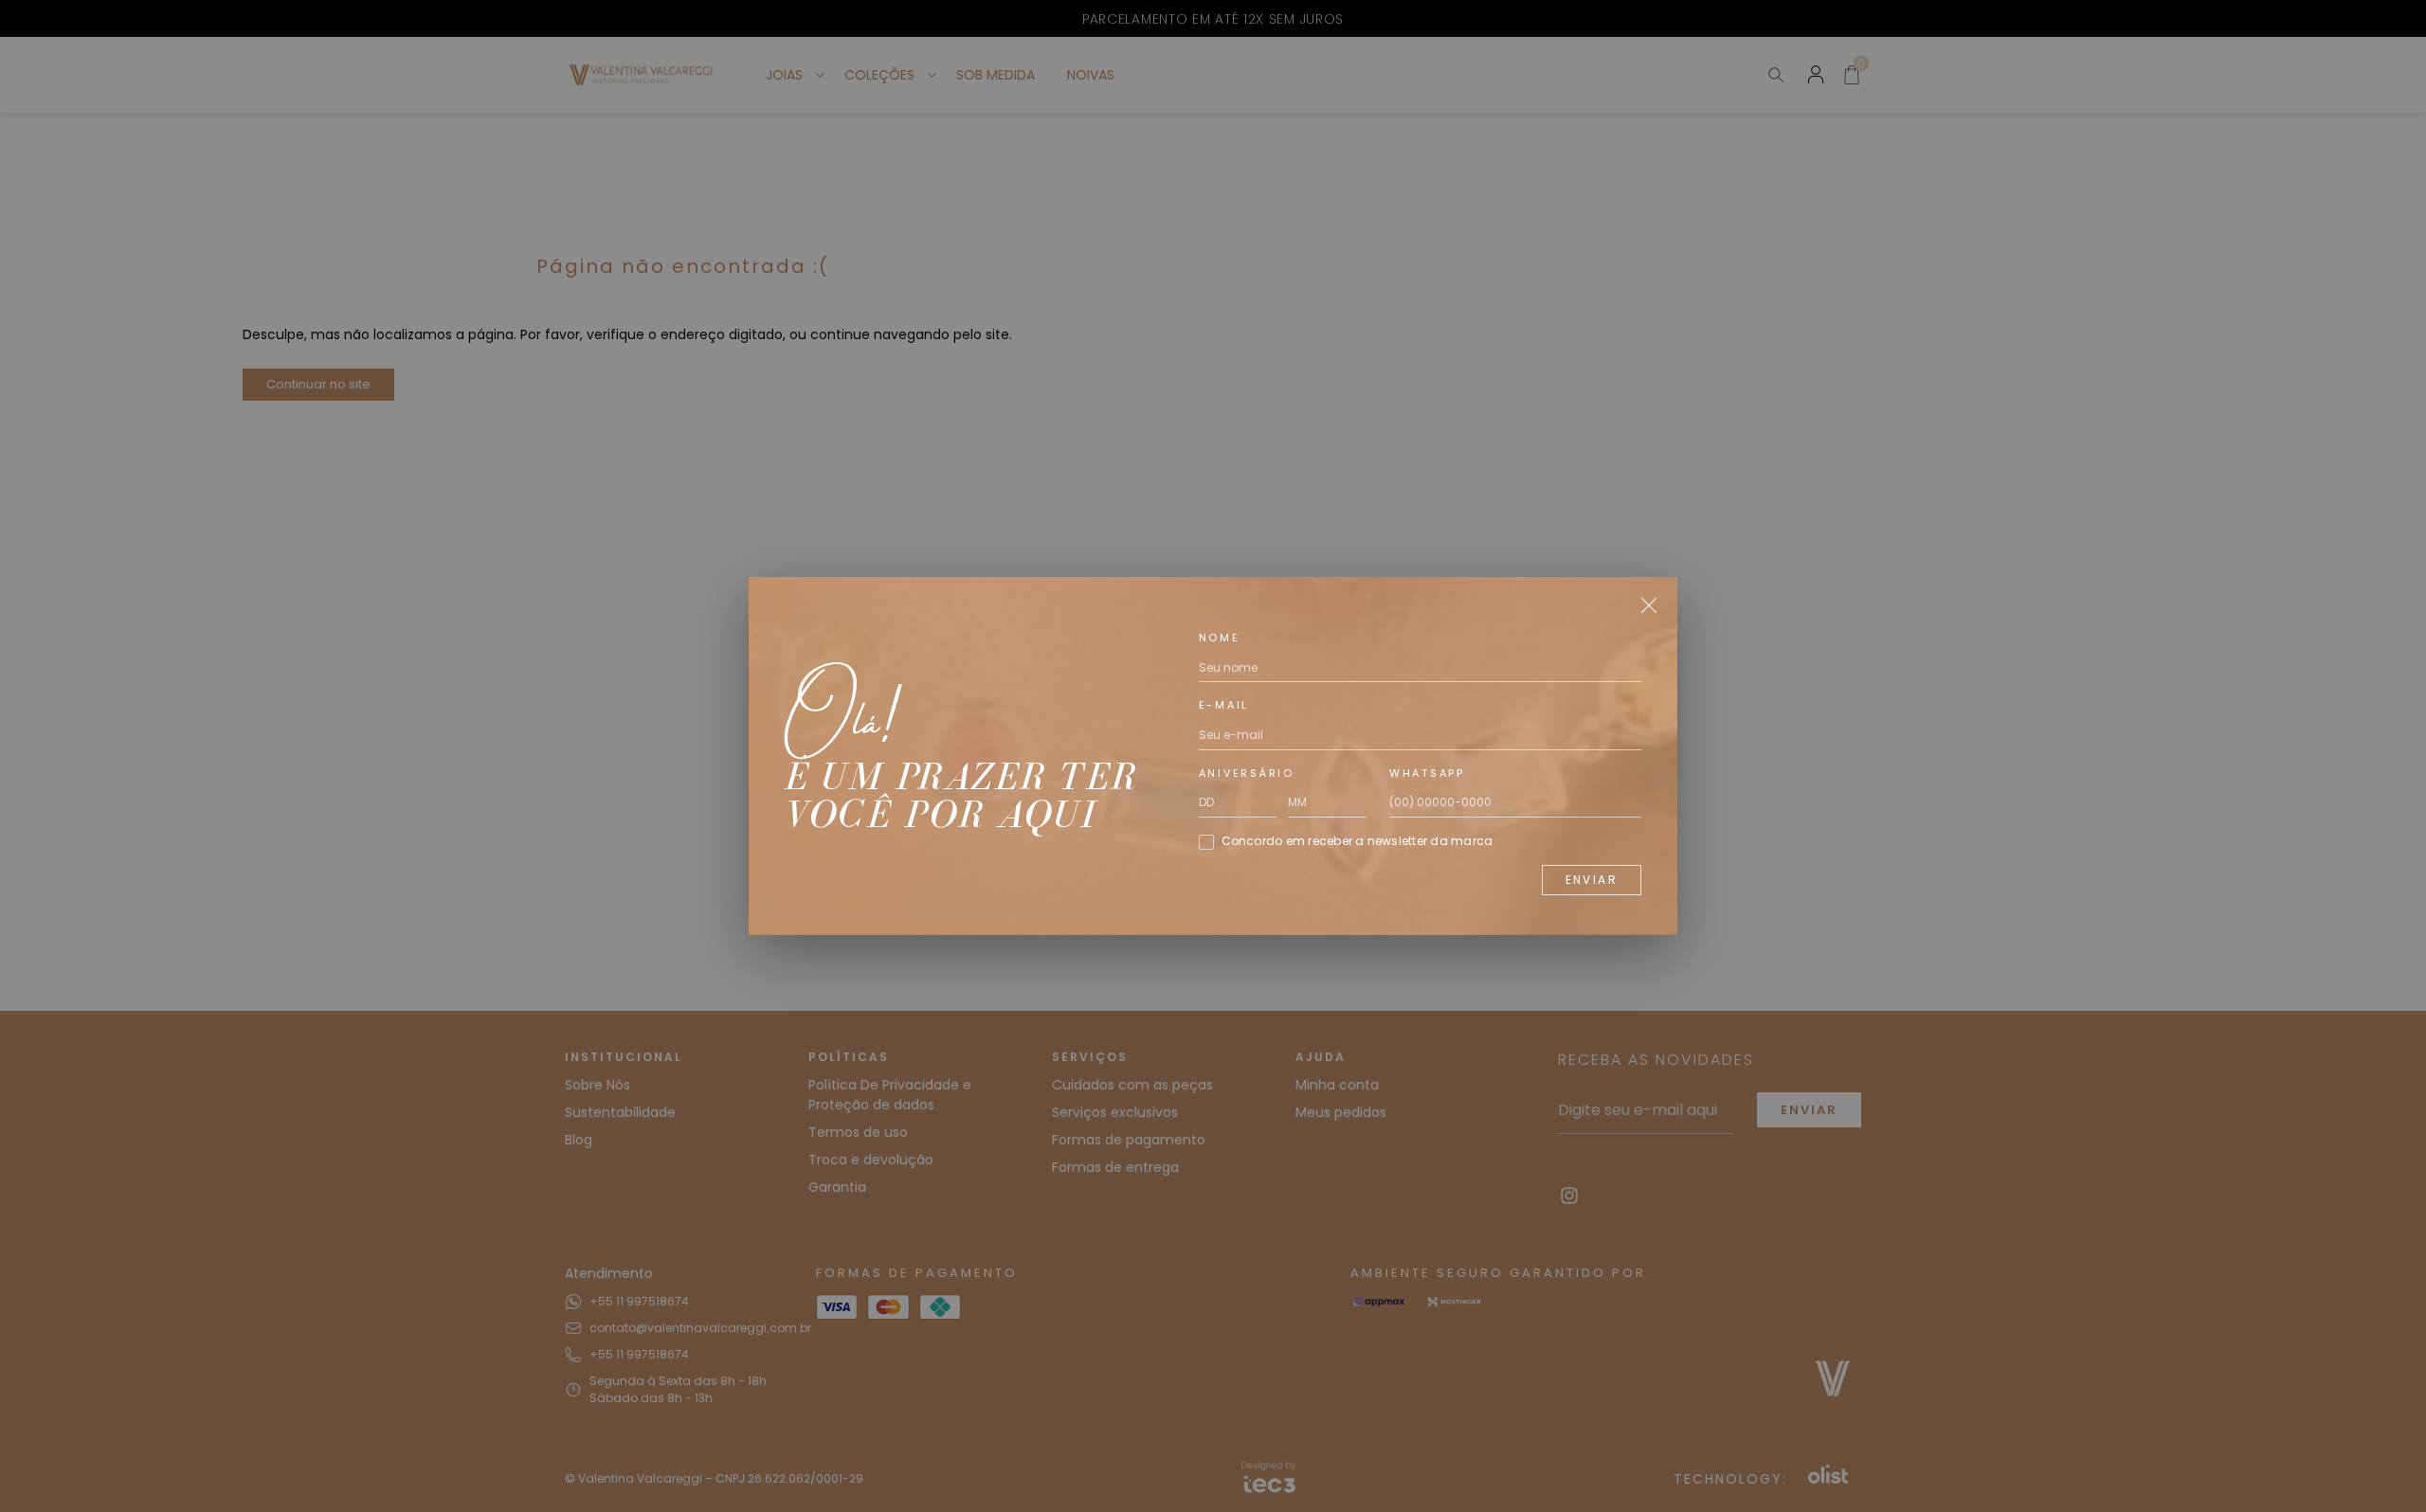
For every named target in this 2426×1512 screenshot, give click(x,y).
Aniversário (1247, 773)
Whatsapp (1427, 773)
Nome (1220, 638)
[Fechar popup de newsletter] (1649, 605)
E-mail (1224, 705)
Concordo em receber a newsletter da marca (1358, 841)
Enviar (1592, 880)
